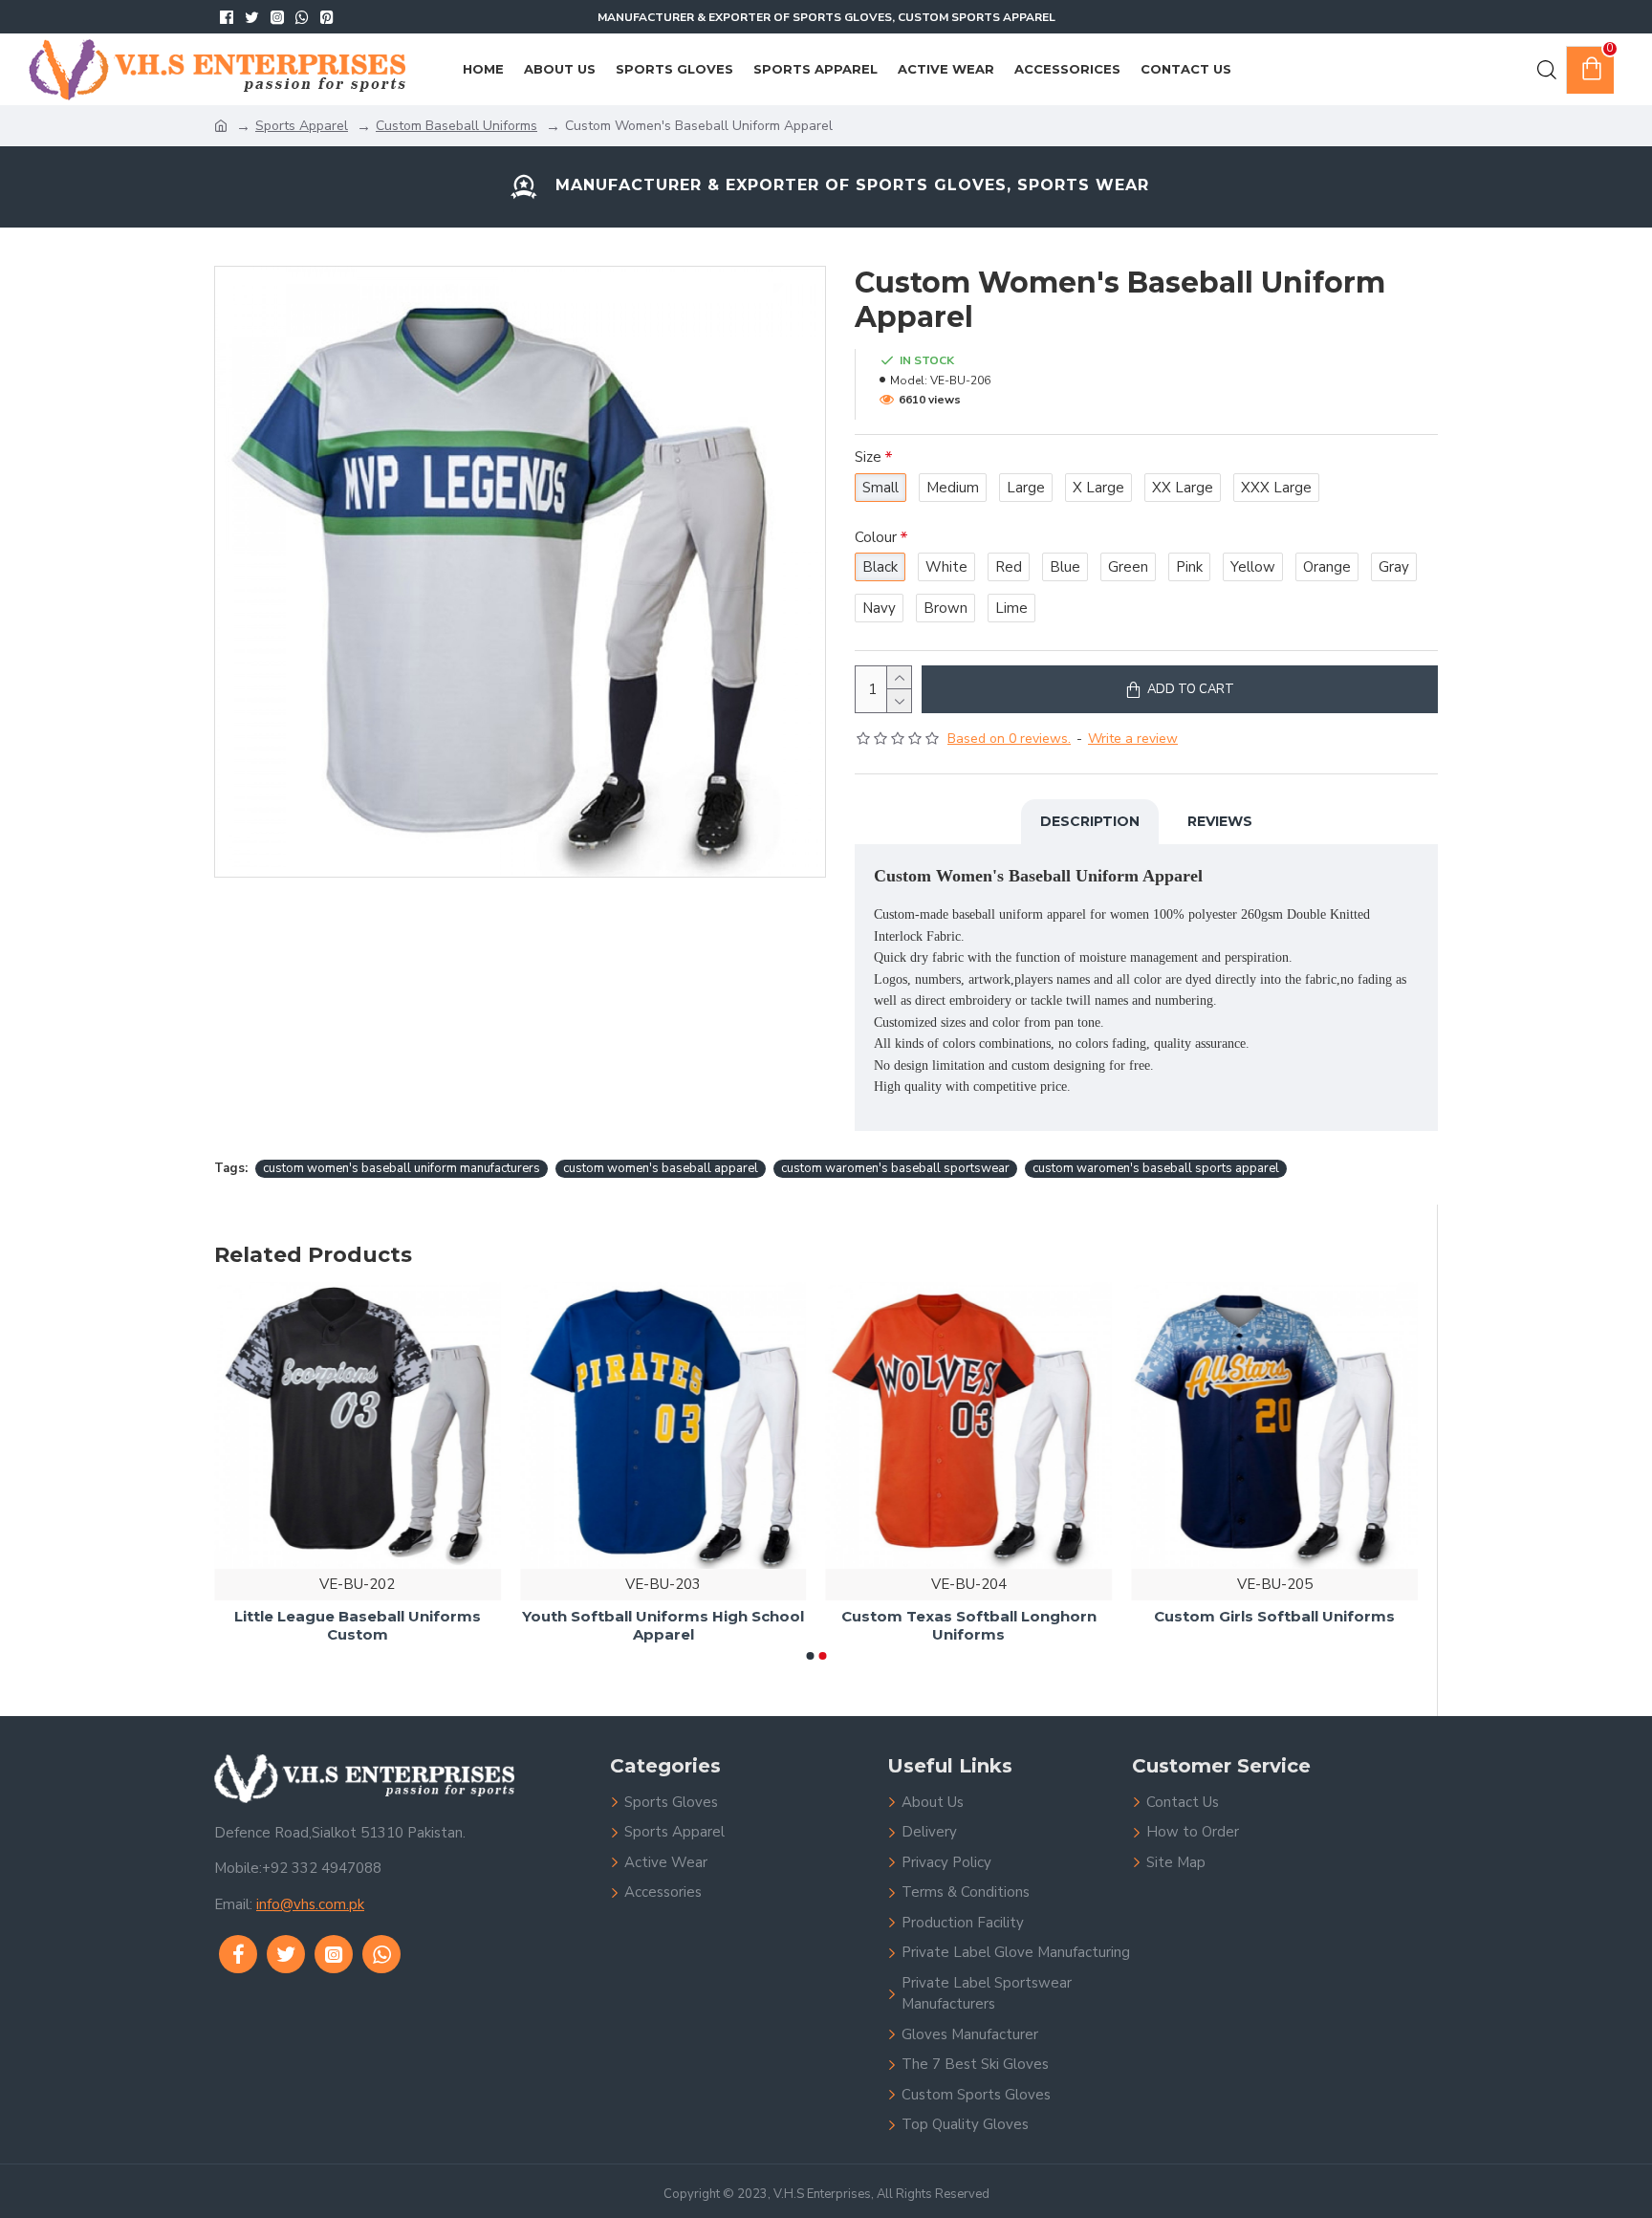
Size (868, 457)
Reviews (1220, 821)
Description (1090, 821)
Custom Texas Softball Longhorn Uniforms (1275, 1626)
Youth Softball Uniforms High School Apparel (969, 1626)
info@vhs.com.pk (310, 1904)
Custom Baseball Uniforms (456, 126)
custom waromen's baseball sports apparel (1156, 1168)
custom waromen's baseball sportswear (895, 1168)
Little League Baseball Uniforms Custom (663, 1626)
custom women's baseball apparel (661, 1168)
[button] (810, 1656)
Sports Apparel (302, 126)
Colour (876, 537)
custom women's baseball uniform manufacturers (402, 1168)
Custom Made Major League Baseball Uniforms (357, 1626)
